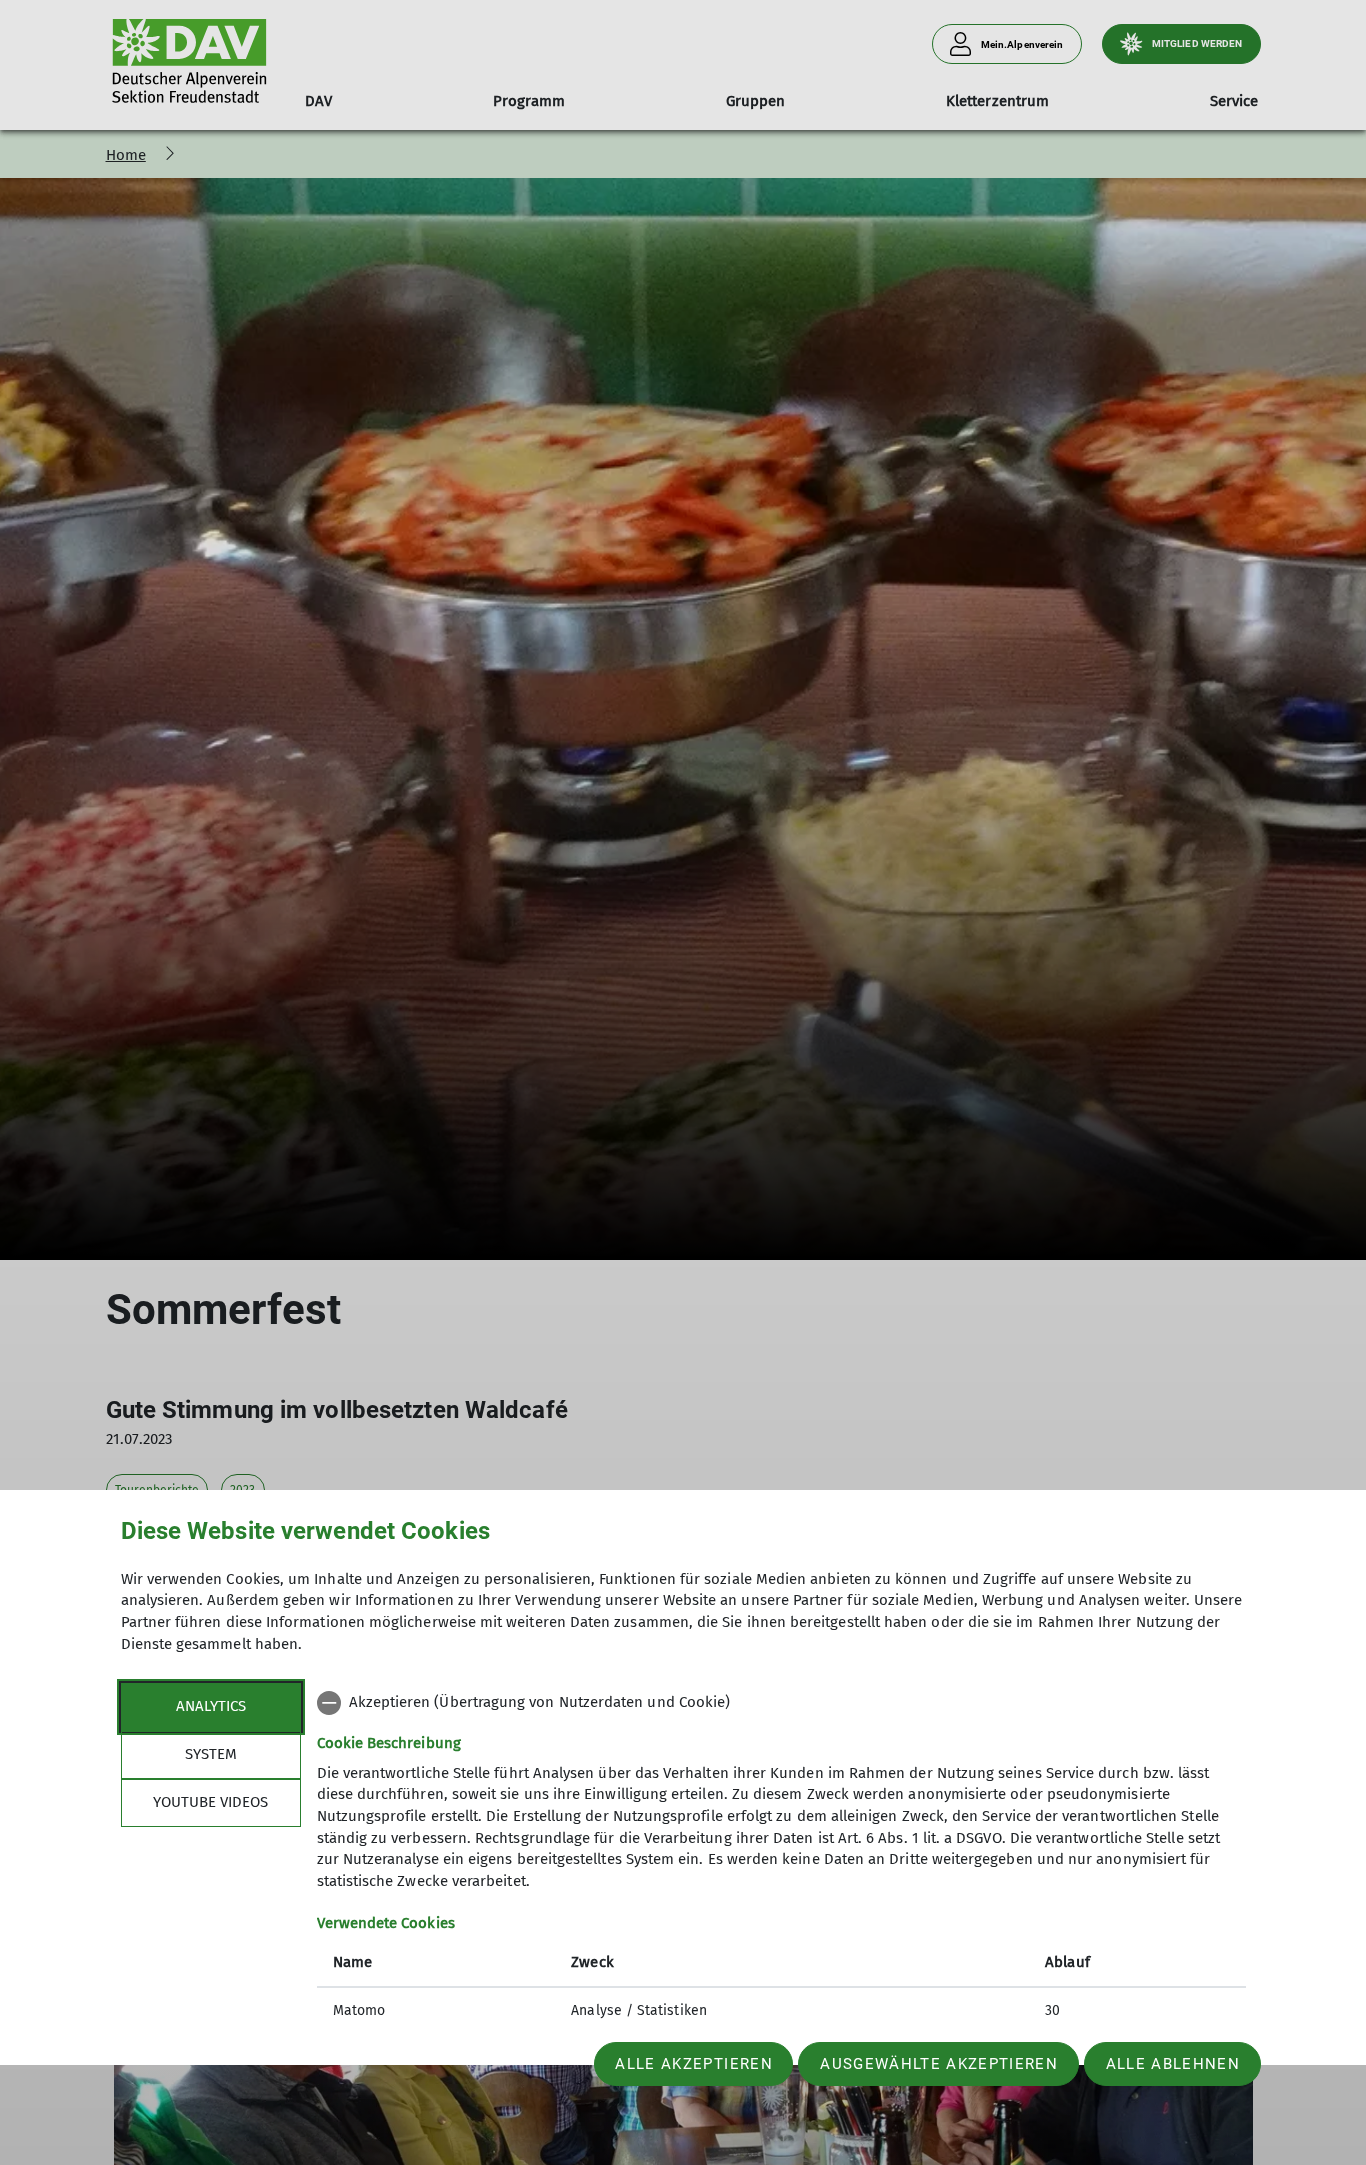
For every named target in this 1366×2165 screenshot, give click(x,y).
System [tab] (211, 1754)
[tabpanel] (781, 1859)
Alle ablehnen (1173, 2064)
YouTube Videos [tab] (210, 1802)
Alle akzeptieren (693, 2064)
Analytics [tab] (211, 1706)
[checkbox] (781, 1703)
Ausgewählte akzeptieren (939, 2064)
